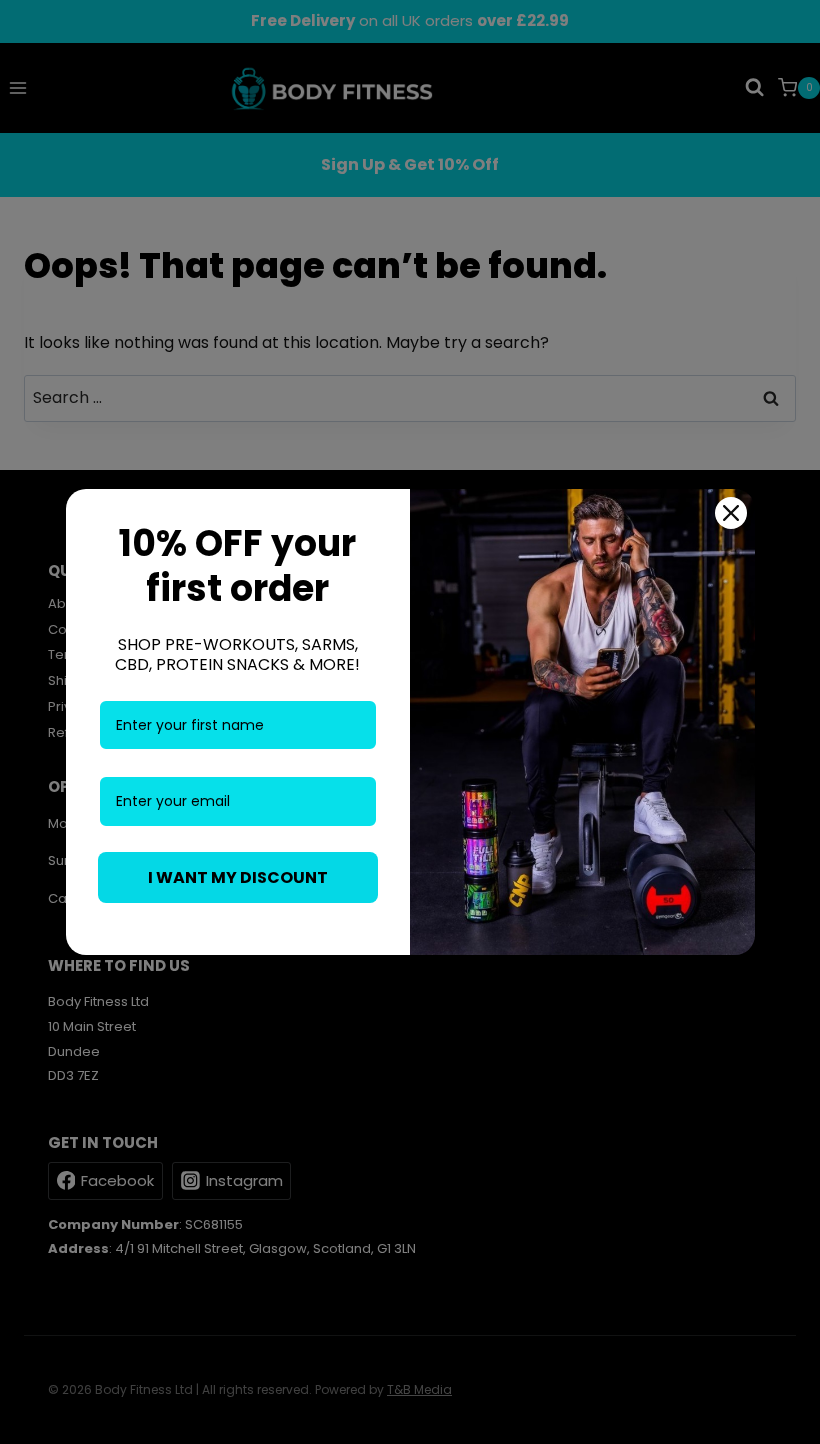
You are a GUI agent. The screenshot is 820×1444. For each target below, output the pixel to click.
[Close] (731, 513)
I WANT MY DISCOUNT (238, 877)
